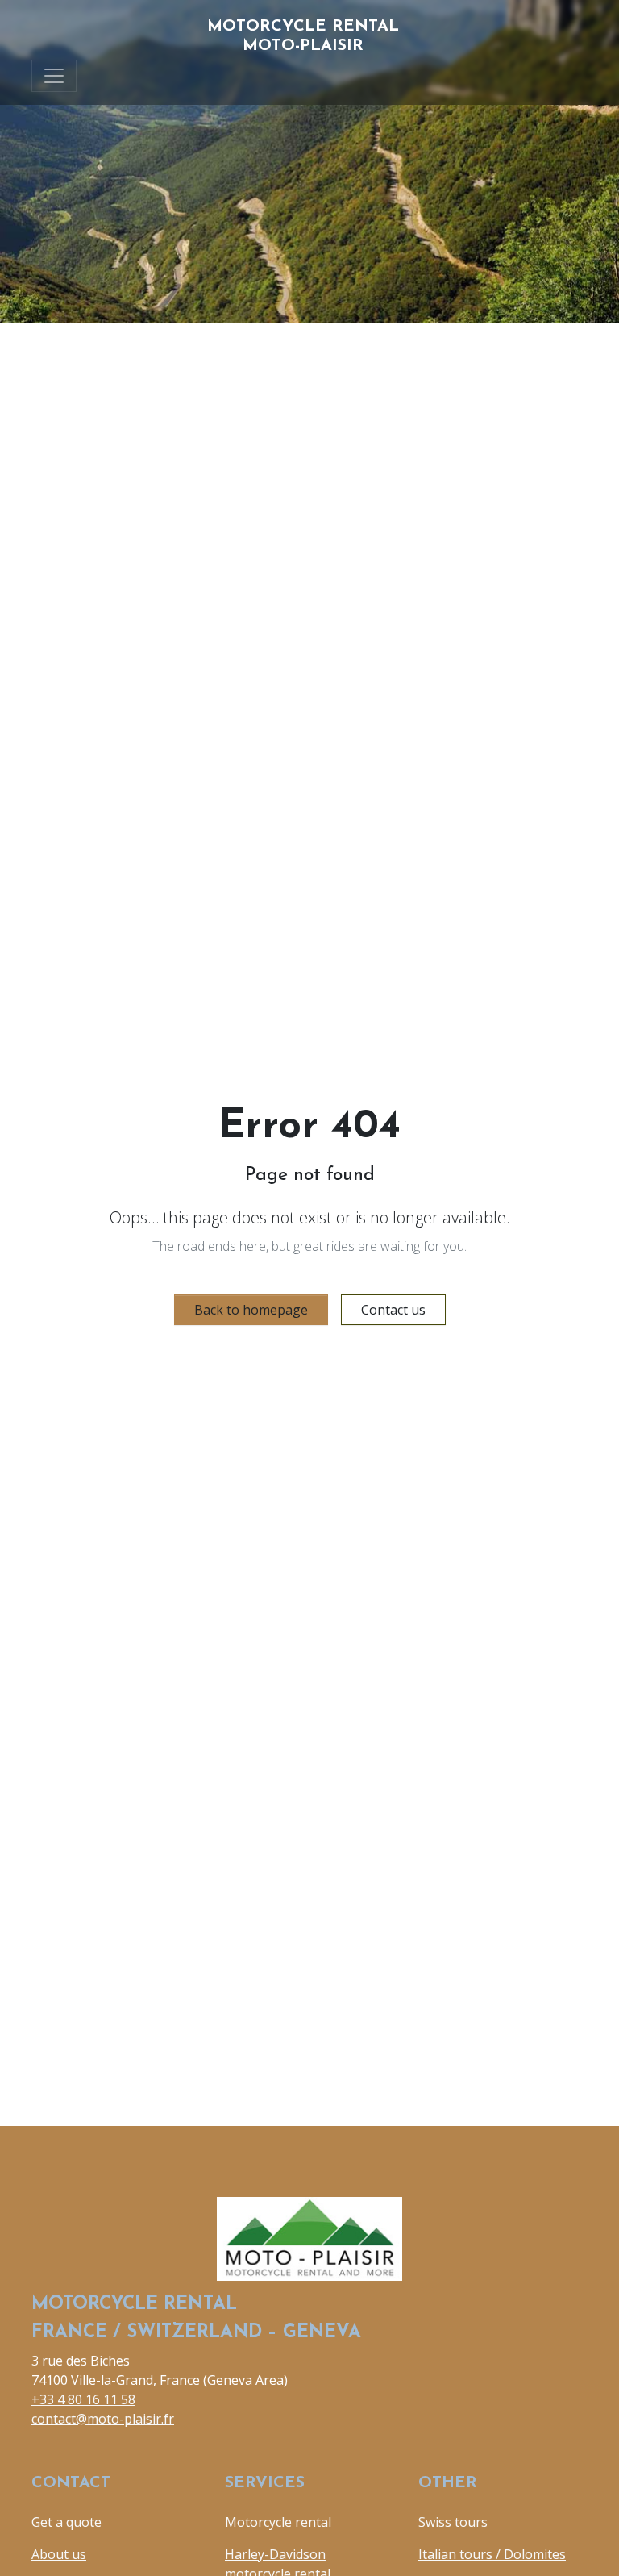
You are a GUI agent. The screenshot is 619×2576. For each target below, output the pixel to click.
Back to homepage (251, 1310)
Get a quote (66, 2522)
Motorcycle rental (278, 2522)
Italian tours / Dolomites (492, 2554)
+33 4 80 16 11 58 (83, 2399)
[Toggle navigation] (54, 76)
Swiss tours (453, 2522)
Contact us (393, 1310)
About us (59, 2554)
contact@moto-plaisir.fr (103, 2419)
